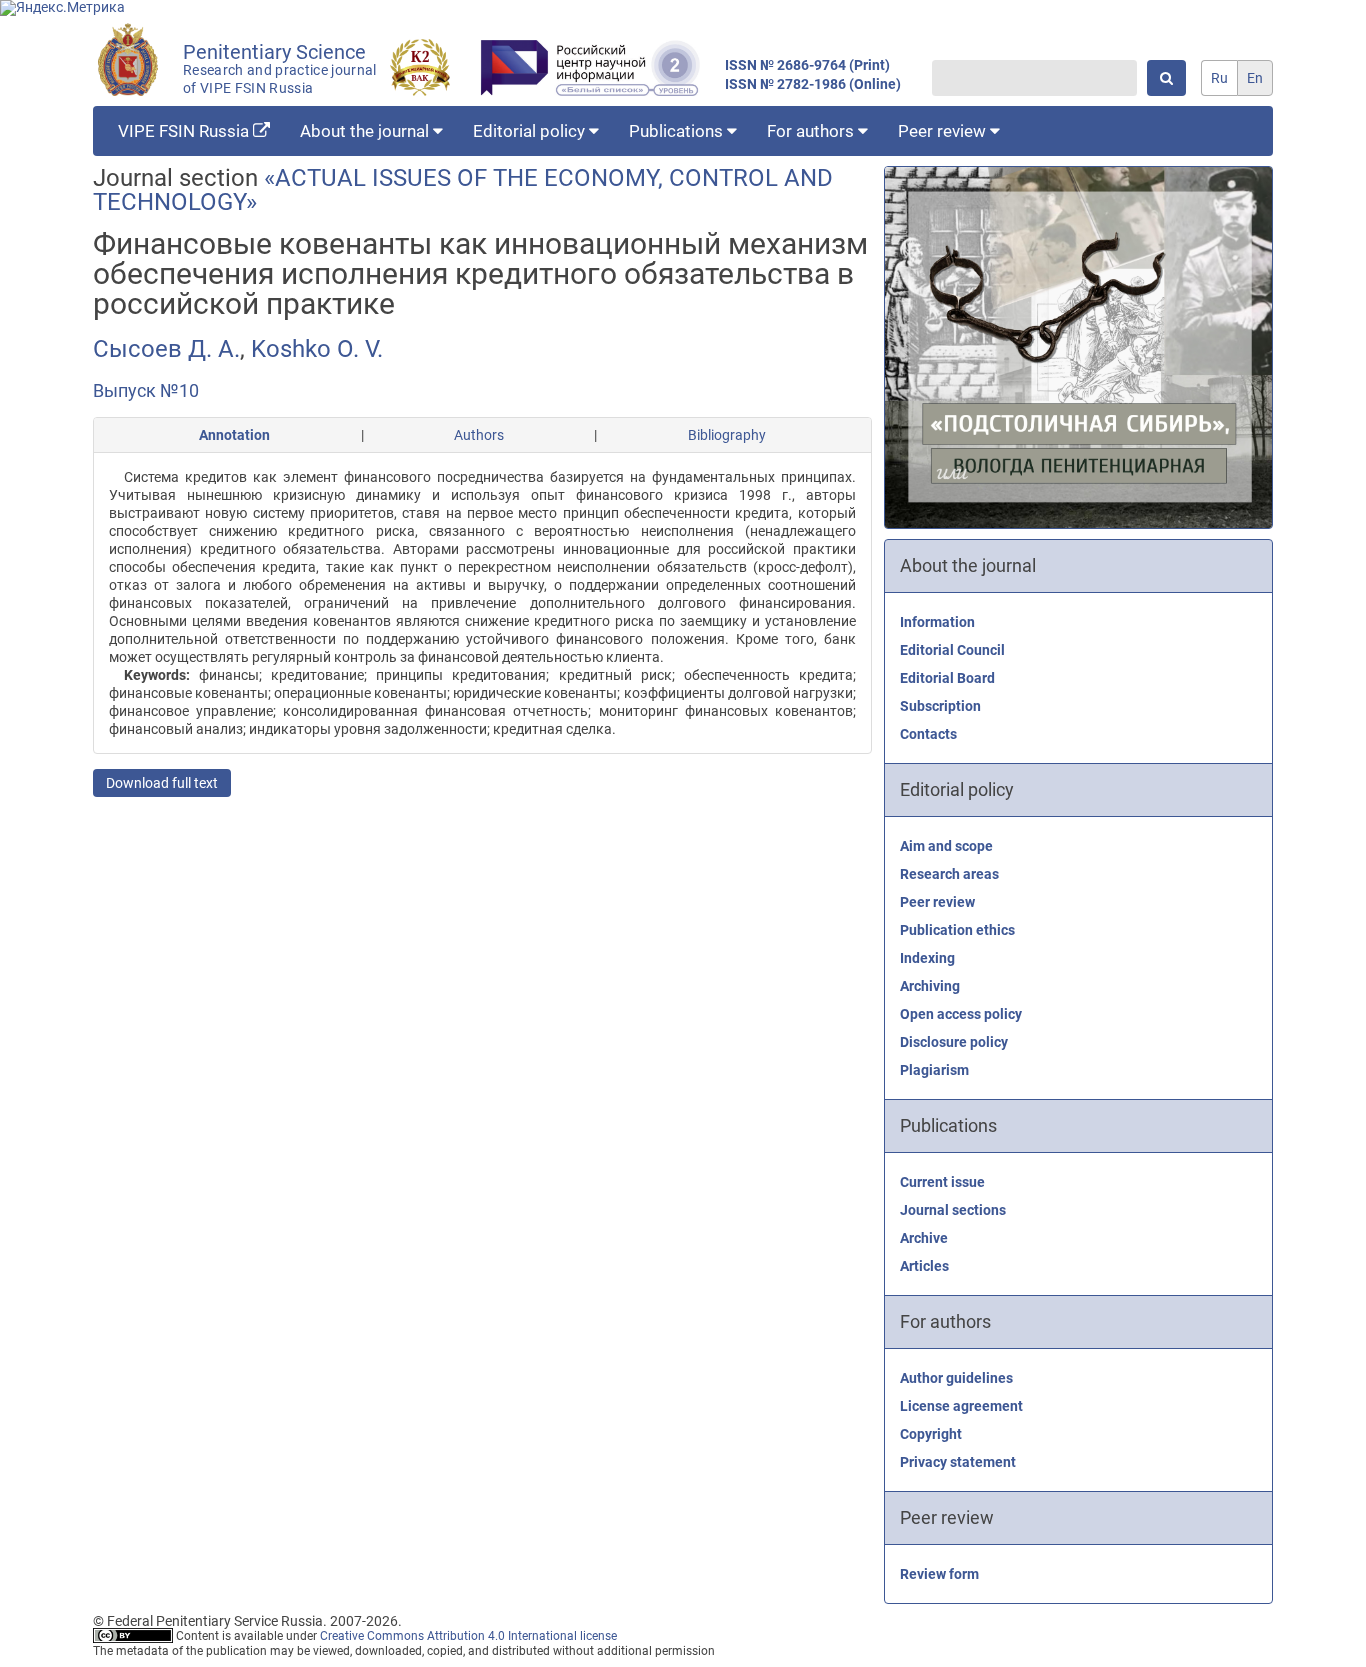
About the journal (366, 131)
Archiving (930, 986)
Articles (924, 1266)
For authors (812, 131)
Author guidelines (956, 1378)
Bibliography (727, 435)
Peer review (944, 131)
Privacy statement (958, 1462)
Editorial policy (531, 131)
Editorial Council (952, 650)
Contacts (928, 734)
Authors (479, 435)
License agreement (961, 1406)
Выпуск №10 (146, 390)
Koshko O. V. (317, 349)
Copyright (931, 1434)
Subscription (940, 706)
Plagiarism (934, 1070)
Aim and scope (946, 846)
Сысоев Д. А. (166, 349)
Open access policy (961, 1014)
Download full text (162, 783)
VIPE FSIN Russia (185, 131)
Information (937, 622)
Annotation (234, 435)
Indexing (927, 958)
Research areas (949, 874)
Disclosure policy (954, 1042)
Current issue (942, 1182)
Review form (939, 1574)
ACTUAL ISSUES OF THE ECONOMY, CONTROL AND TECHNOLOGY (463, 190)
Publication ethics (957, 930)
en (1255, 78)
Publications (678, 131)
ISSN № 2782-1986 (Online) (813, 84)
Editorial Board (947, 678)
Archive (924, 1238)
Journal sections (953, 1210)
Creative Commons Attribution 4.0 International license (468, 1636)
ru (1219, 78)
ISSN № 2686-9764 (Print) (807, 65)
